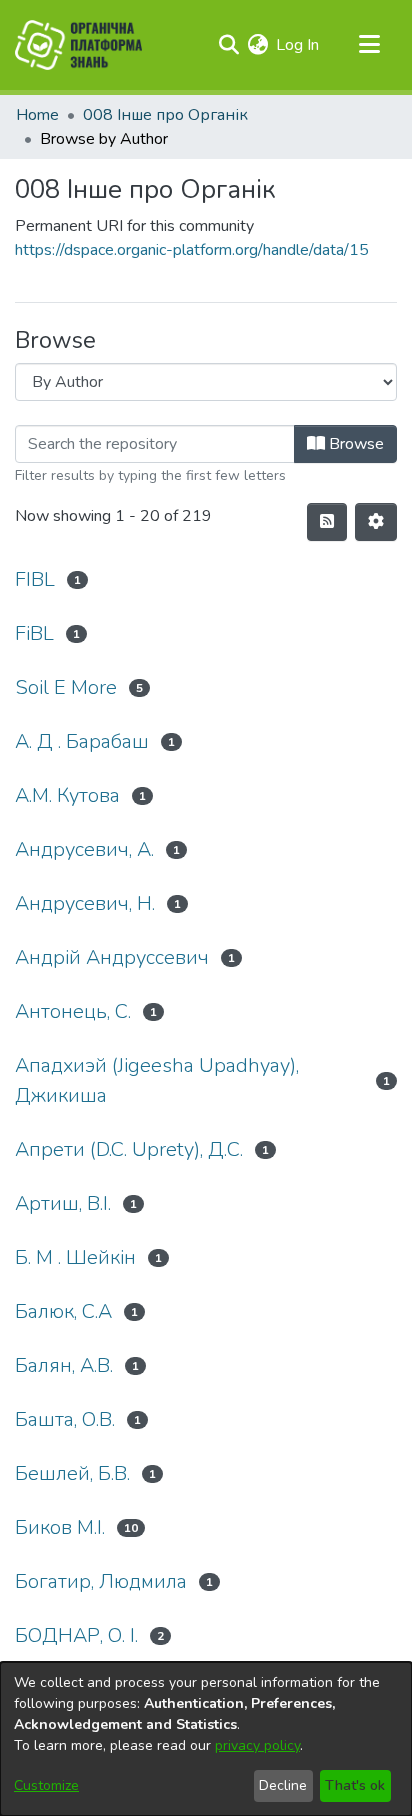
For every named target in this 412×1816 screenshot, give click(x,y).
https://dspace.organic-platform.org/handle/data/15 (192, 250)
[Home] (78, 45)
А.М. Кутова (67, 795)
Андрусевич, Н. (85, 903)
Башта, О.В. (65, 1419)
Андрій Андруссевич (112, 957)
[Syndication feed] (327, 522)
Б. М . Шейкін (75, 1257)
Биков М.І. (60, 1527)
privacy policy (257, 1745)
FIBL (35, 579)
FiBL (34, 633)
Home (37, 115)
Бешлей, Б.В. (72, 1473)
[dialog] (206, 1739)
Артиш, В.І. (63, 1203)
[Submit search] (228, 45)
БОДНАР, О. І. (76, 1635)
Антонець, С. (73, 1011)
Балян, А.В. (64, 1365)
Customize (46, 1785)
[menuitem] (257, 45)
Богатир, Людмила (101, 1581)
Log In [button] (298, 45)
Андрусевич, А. (84, 849)
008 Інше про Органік (165, 115)
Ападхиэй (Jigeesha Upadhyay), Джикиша (157, 1080)
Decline (283, 1785)
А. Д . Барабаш (82, 741)
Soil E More (66, 687)
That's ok (355, 1785)
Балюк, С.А (63, 1311)
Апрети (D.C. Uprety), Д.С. (129, 1149)
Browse (354, 444)
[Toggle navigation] (369, 45)
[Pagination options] (376, 522)
